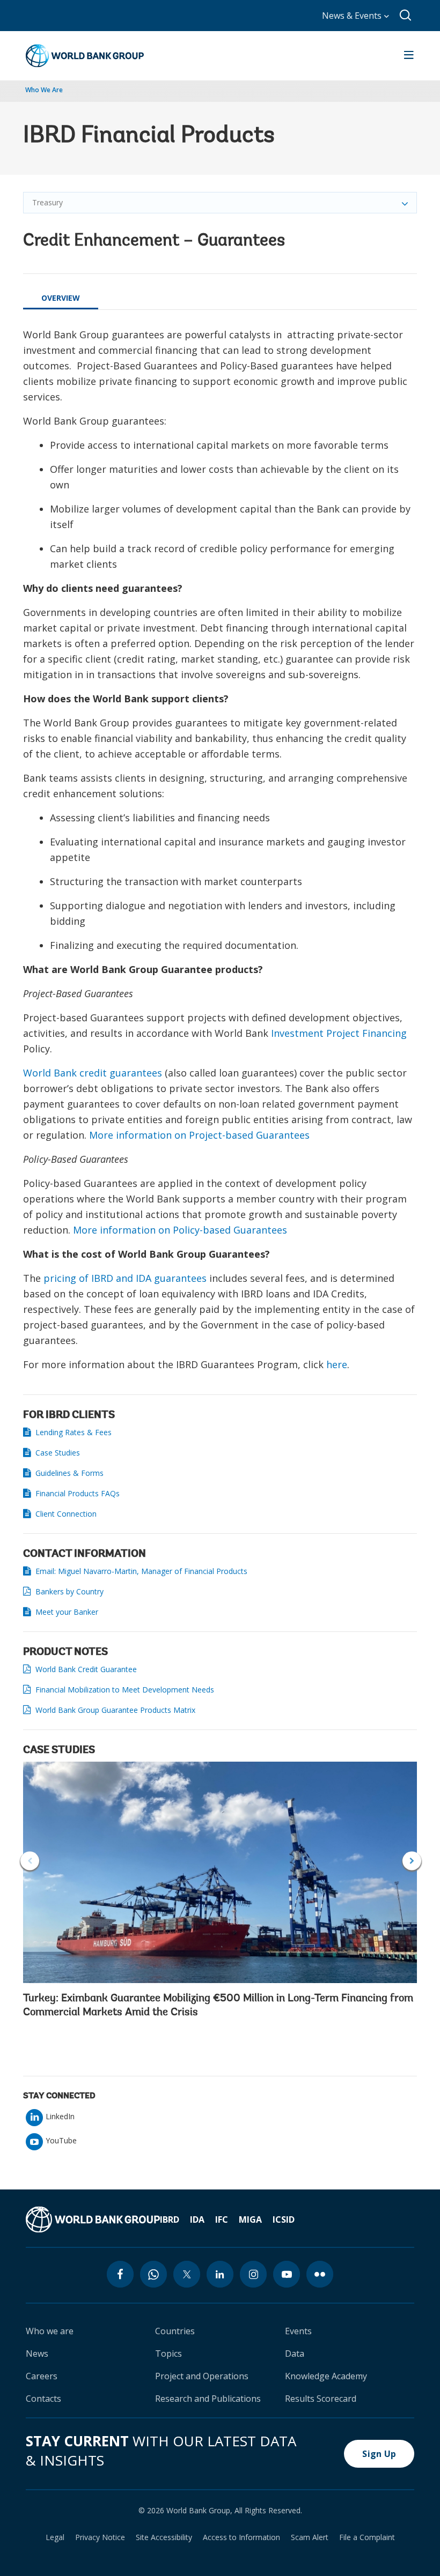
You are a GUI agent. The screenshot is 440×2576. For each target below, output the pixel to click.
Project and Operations (202, 2376)
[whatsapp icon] (153, 2274)
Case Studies (58, 1453)
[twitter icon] (187, 2274)
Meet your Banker (67, 1612)
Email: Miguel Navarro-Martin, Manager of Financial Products (142, 1571)
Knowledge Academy (326, 2376)
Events (298, 2331)
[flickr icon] (320, 2274)
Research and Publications (208, 2399)
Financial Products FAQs (78, 1493)
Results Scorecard (321, 2399)
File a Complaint (367, 2537)
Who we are (50, 2331)
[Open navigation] (409, 56)
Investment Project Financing (339, 1033)
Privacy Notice (100, 2537)
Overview (61, 298)
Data (295, 2354)
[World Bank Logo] (85, 56)
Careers (42, 2376)
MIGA (250, 2219)
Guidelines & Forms (69, 1473)
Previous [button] (30, 1861)
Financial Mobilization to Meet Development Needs (125, 1690)
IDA (197, 2219)
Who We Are (44, 90)
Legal (55, 2537)
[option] (220, 1893)
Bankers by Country (69, 1591)
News (37, 2354)
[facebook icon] (120, 2274)
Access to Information (241, 2537)
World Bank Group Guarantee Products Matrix (115, 1710)
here (337, 1364)
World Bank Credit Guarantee (86, 1669)
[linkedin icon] (220, 2274)
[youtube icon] (287, 2274)
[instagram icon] (253, 2274)
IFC (222, 2219)
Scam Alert (310, 2537)
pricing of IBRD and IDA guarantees (125, 1278)
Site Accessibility (164, 2537)
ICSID (284, 2219)
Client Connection (66, 1514)
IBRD (170, 2219)
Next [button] (412, 1861)
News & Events (353, 16)
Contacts (43, 2399)
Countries (175, 2331)
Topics (168, 2354)
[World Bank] (93, 2219)
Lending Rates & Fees (74, 1432)
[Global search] (406, 16)
